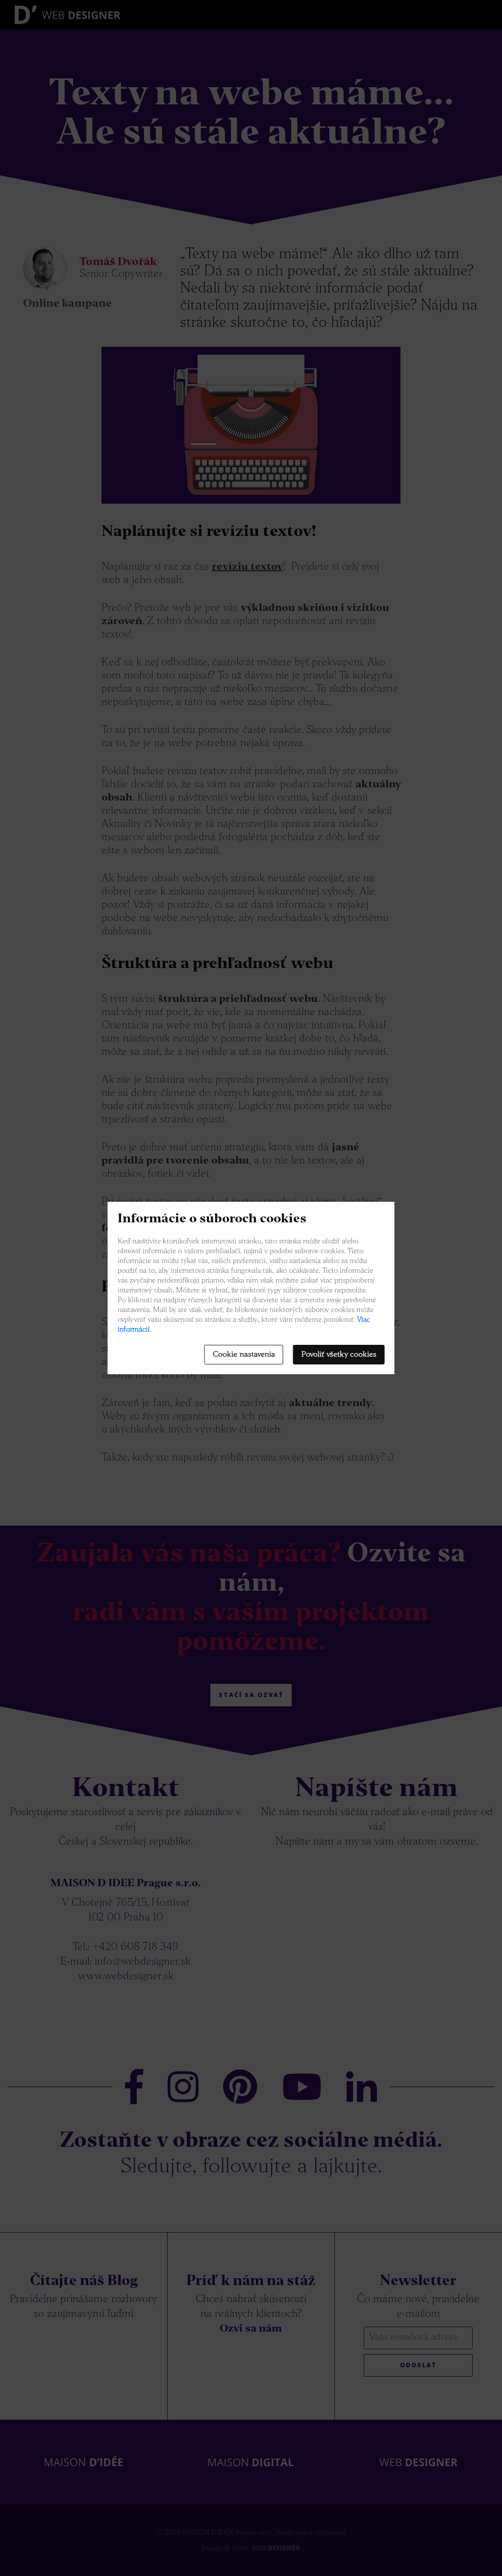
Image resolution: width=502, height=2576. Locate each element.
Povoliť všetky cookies (339, 1355)
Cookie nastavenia (244, 1355)
